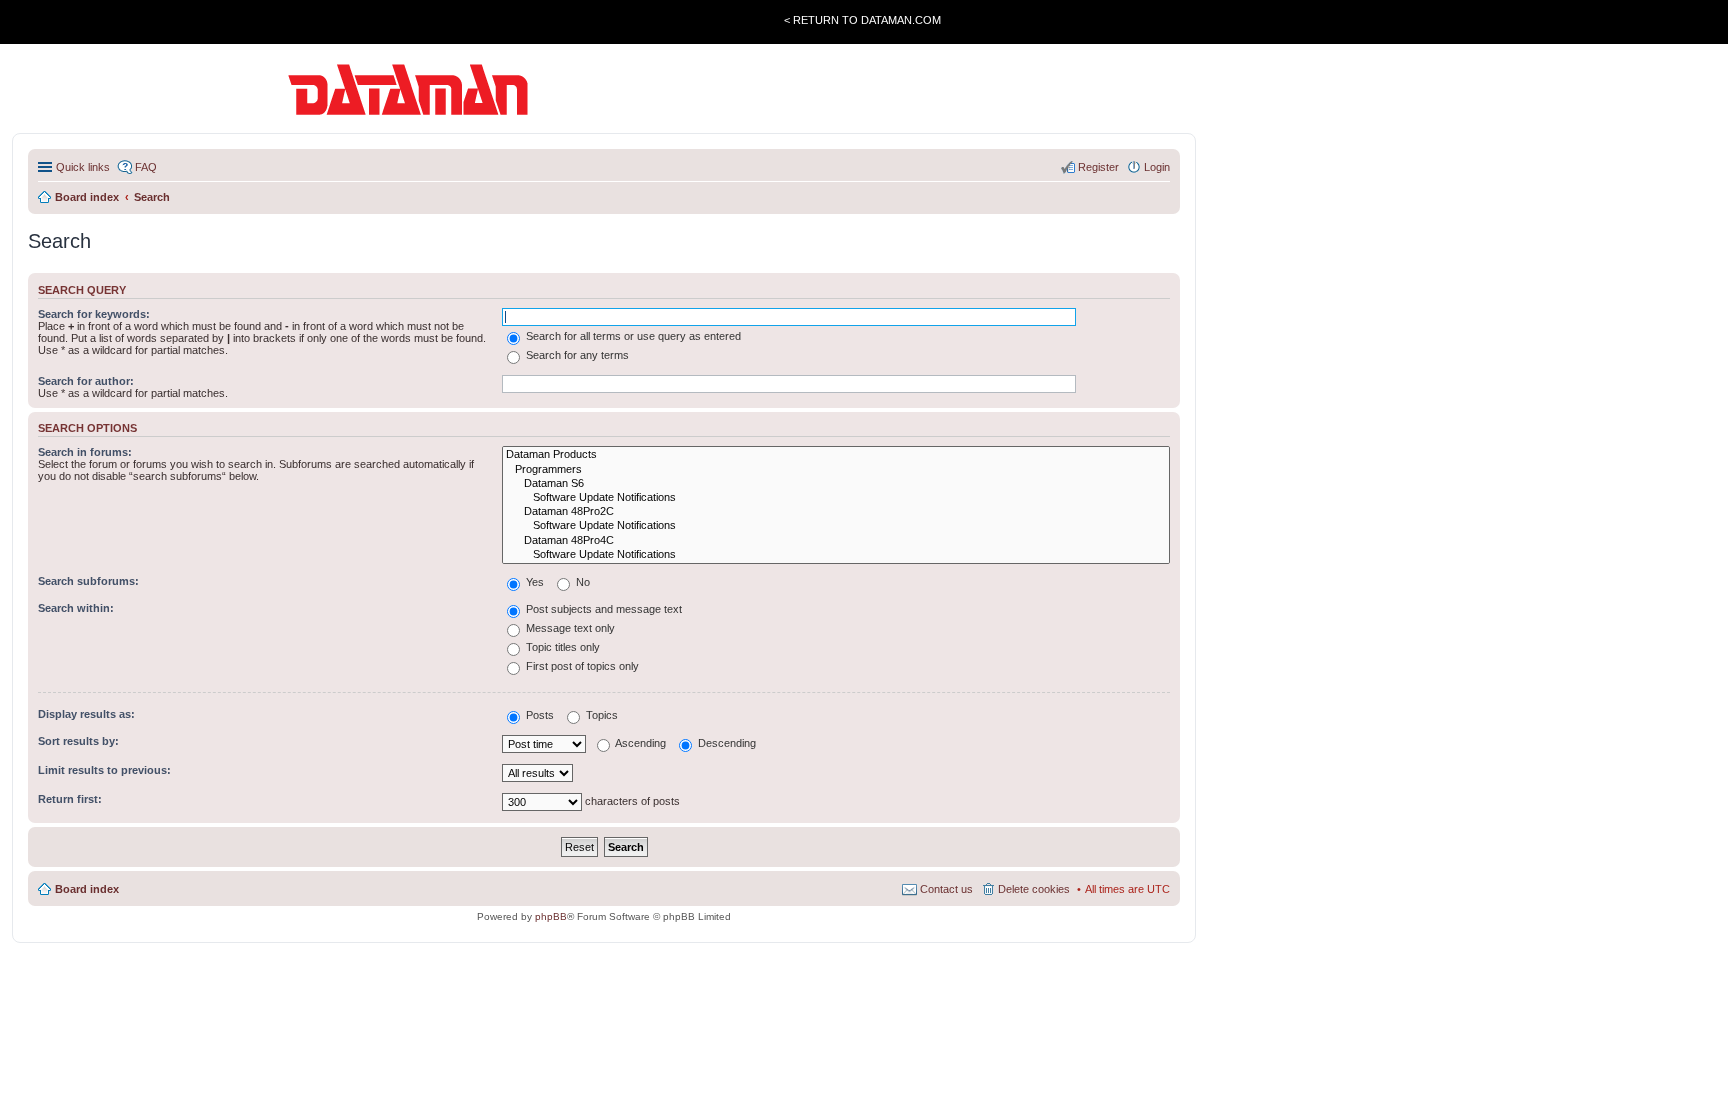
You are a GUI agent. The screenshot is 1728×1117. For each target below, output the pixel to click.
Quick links (83, 167)
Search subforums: (88, 581)
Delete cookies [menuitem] (1034, 889)
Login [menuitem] (1157, 167)
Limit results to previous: (104, 770)
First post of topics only (581, 666)
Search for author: (86, 381)
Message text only (569, 628)
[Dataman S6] (836, 484)
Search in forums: (85, 452)
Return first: (70, 799)
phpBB (551, 916)
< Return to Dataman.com (862, 20)
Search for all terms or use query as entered (632, 336)
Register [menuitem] (1098, 167)
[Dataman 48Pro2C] (836, 512)
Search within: (76, 608)
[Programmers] (836, 470)
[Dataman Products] (836, 455)
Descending (725, 743)
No (581, 582)
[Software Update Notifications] (836, 498)
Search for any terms (576, 355)
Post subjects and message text (602, 609)
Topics (600, 715)
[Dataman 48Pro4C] (836, 541)
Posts (538, 715)
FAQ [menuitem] (146, 167)
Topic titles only (561, 647)
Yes (533, 582)
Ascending (639, 743)
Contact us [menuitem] (946, 889)
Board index (87, 889)
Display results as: (86, 714)
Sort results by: (78, 741)
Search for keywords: (94, 314)
